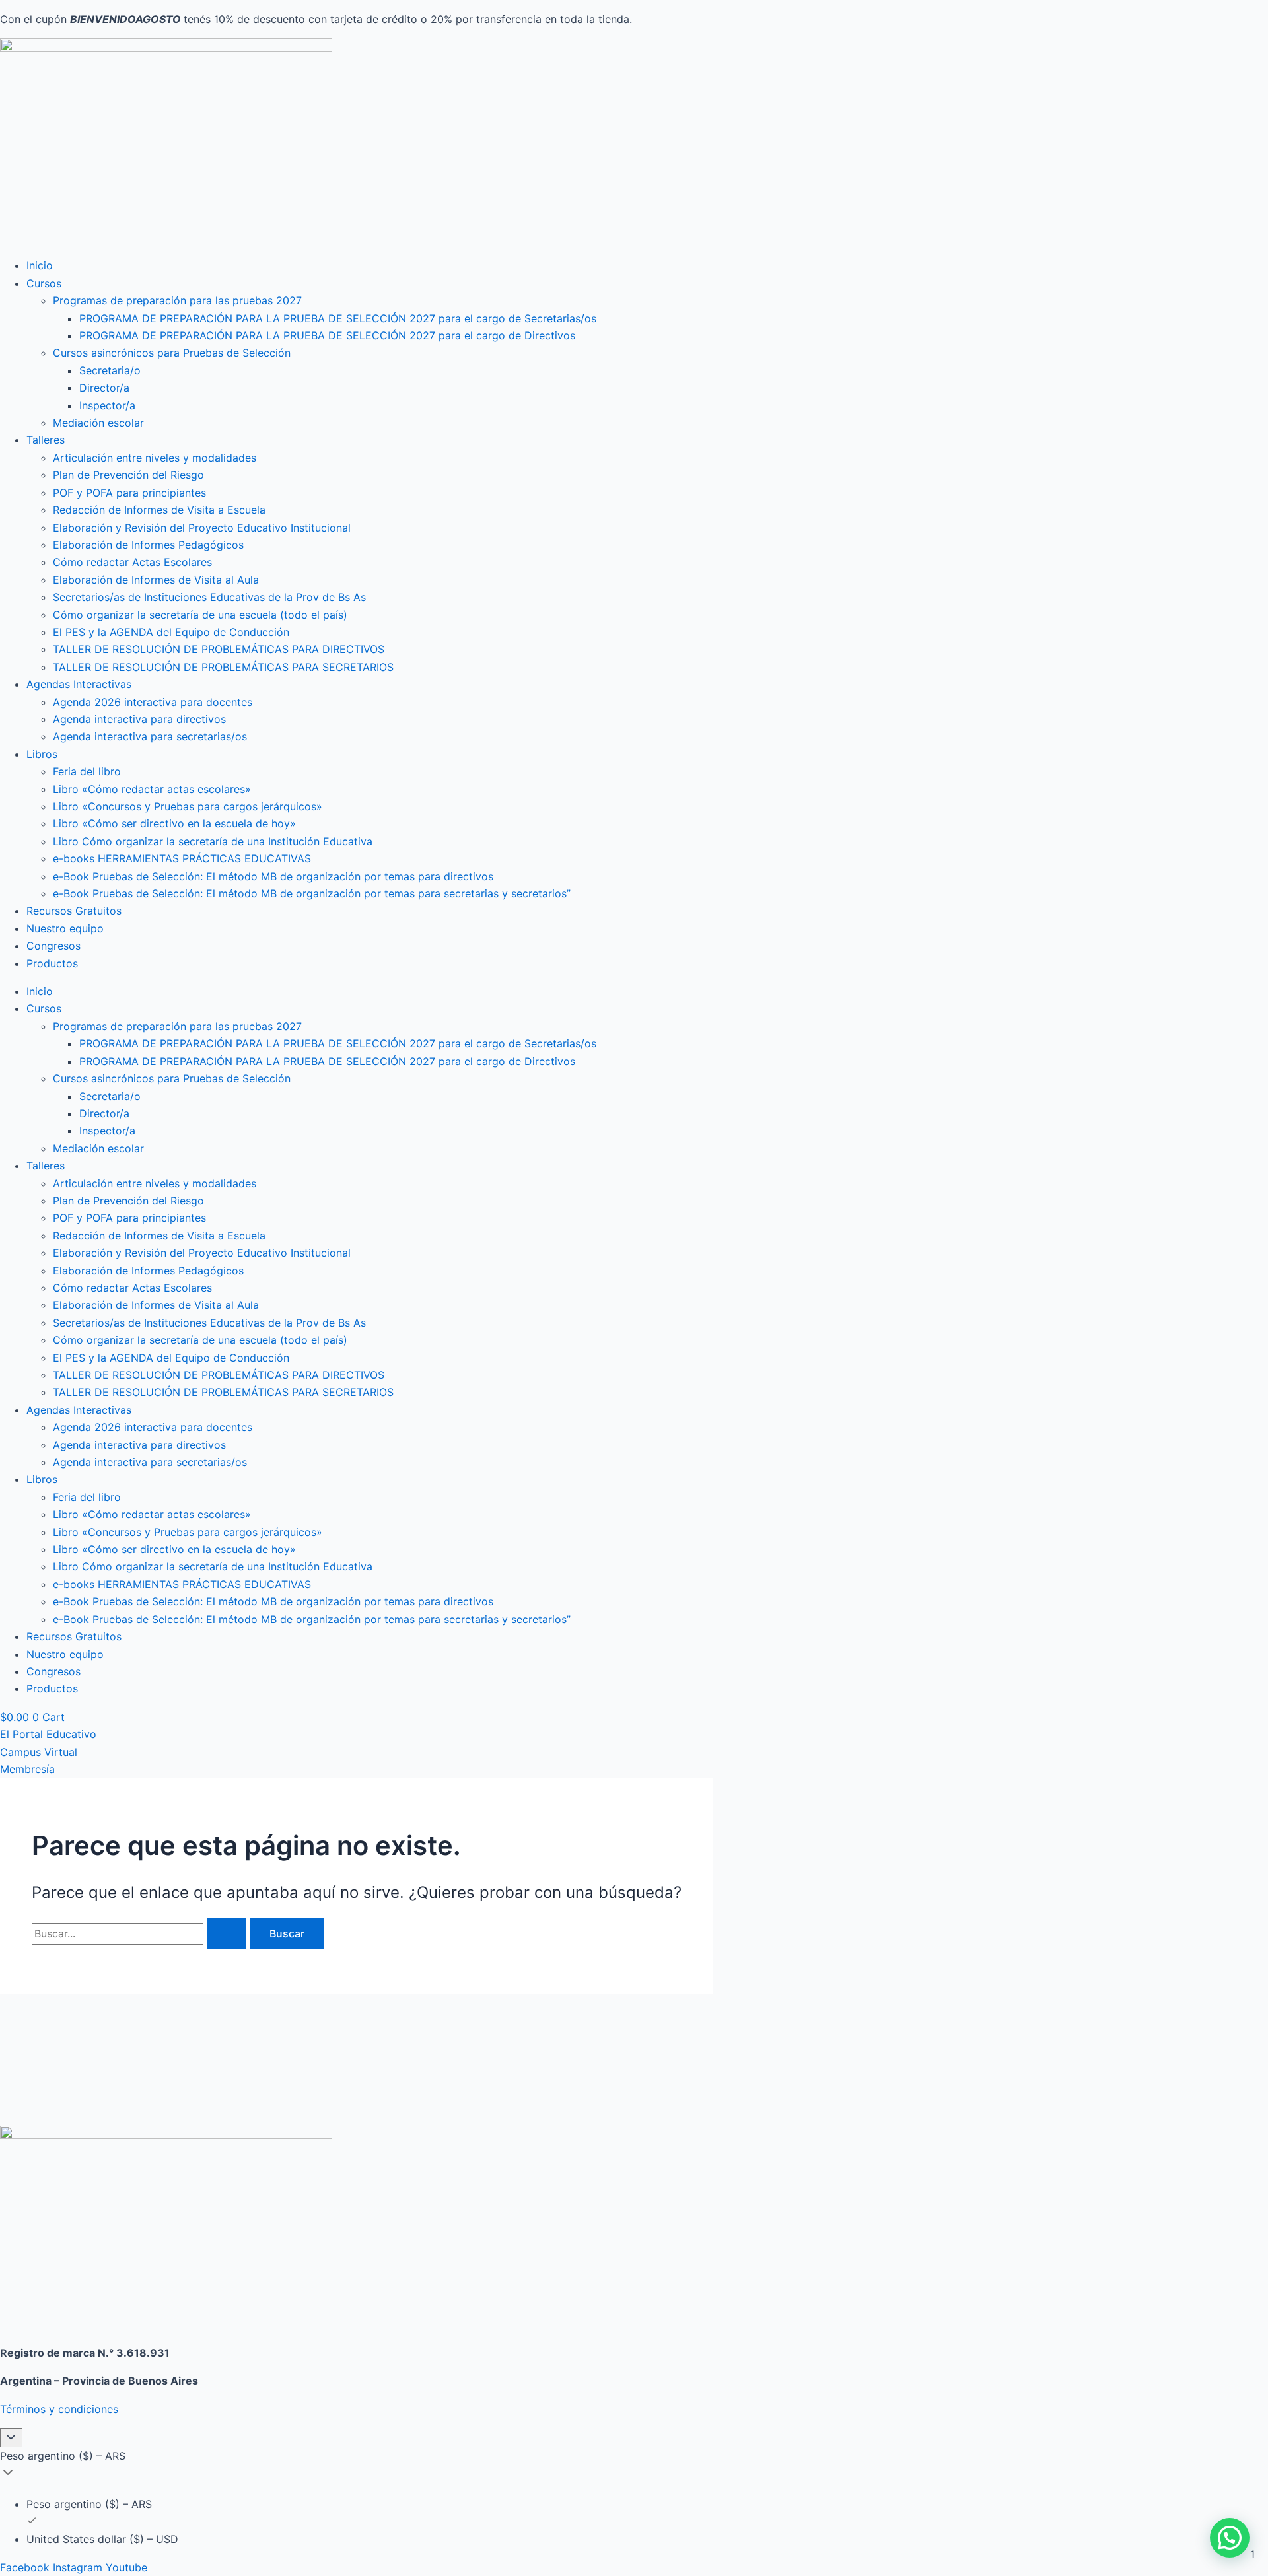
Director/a (104, 388)
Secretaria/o (110, 370)
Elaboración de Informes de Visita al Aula (156, 580)
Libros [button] (42, 754)
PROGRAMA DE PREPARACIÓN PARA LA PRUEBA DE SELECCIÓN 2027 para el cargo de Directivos (327, 335)
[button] (1230, 2538)
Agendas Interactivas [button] (79, 684)
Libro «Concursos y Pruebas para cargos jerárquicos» (188, 806)
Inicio (40, 265)
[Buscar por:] (141, 1933)
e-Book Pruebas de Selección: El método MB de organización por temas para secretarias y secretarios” (312, 893)
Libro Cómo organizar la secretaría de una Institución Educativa (213, 841)
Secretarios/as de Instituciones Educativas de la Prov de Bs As (209, 597)
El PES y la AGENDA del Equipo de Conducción (171, 632)
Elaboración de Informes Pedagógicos (148, 545)
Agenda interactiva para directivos (139, 719)
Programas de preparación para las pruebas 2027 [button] (177, 300)
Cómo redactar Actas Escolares (132, 562)
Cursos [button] (44, 283)
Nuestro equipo (65, 928)
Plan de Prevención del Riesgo (128, 475)
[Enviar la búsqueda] (227, 1933)
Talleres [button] (46, 440)
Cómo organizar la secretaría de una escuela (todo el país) (200, 615)
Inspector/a (107, 405)
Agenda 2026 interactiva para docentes (153, 702)
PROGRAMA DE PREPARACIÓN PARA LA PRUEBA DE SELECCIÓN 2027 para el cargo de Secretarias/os (338, 318)
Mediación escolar (98, 423)
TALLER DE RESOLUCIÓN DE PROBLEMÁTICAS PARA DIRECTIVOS (219, 649)
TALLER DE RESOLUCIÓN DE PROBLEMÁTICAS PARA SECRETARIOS (223, 667)
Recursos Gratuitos (74, 911)
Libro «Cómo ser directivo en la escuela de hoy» (174, 823)
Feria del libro (87, 771)
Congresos (53, 946)
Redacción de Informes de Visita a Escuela (159, 510)
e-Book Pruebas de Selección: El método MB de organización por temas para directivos (273, 876)
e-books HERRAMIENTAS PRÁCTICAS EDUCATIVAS (182, 858)
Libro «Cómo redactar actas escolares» (152, 789)
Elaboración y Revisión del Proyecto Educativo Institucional (202, 528)
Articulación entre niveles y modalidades (155, 458)
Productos (52, 963)
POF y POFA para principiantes (129, 493)
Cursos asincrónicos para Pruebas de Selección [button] (172, 353)
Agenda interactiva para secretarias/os (150, 736)
